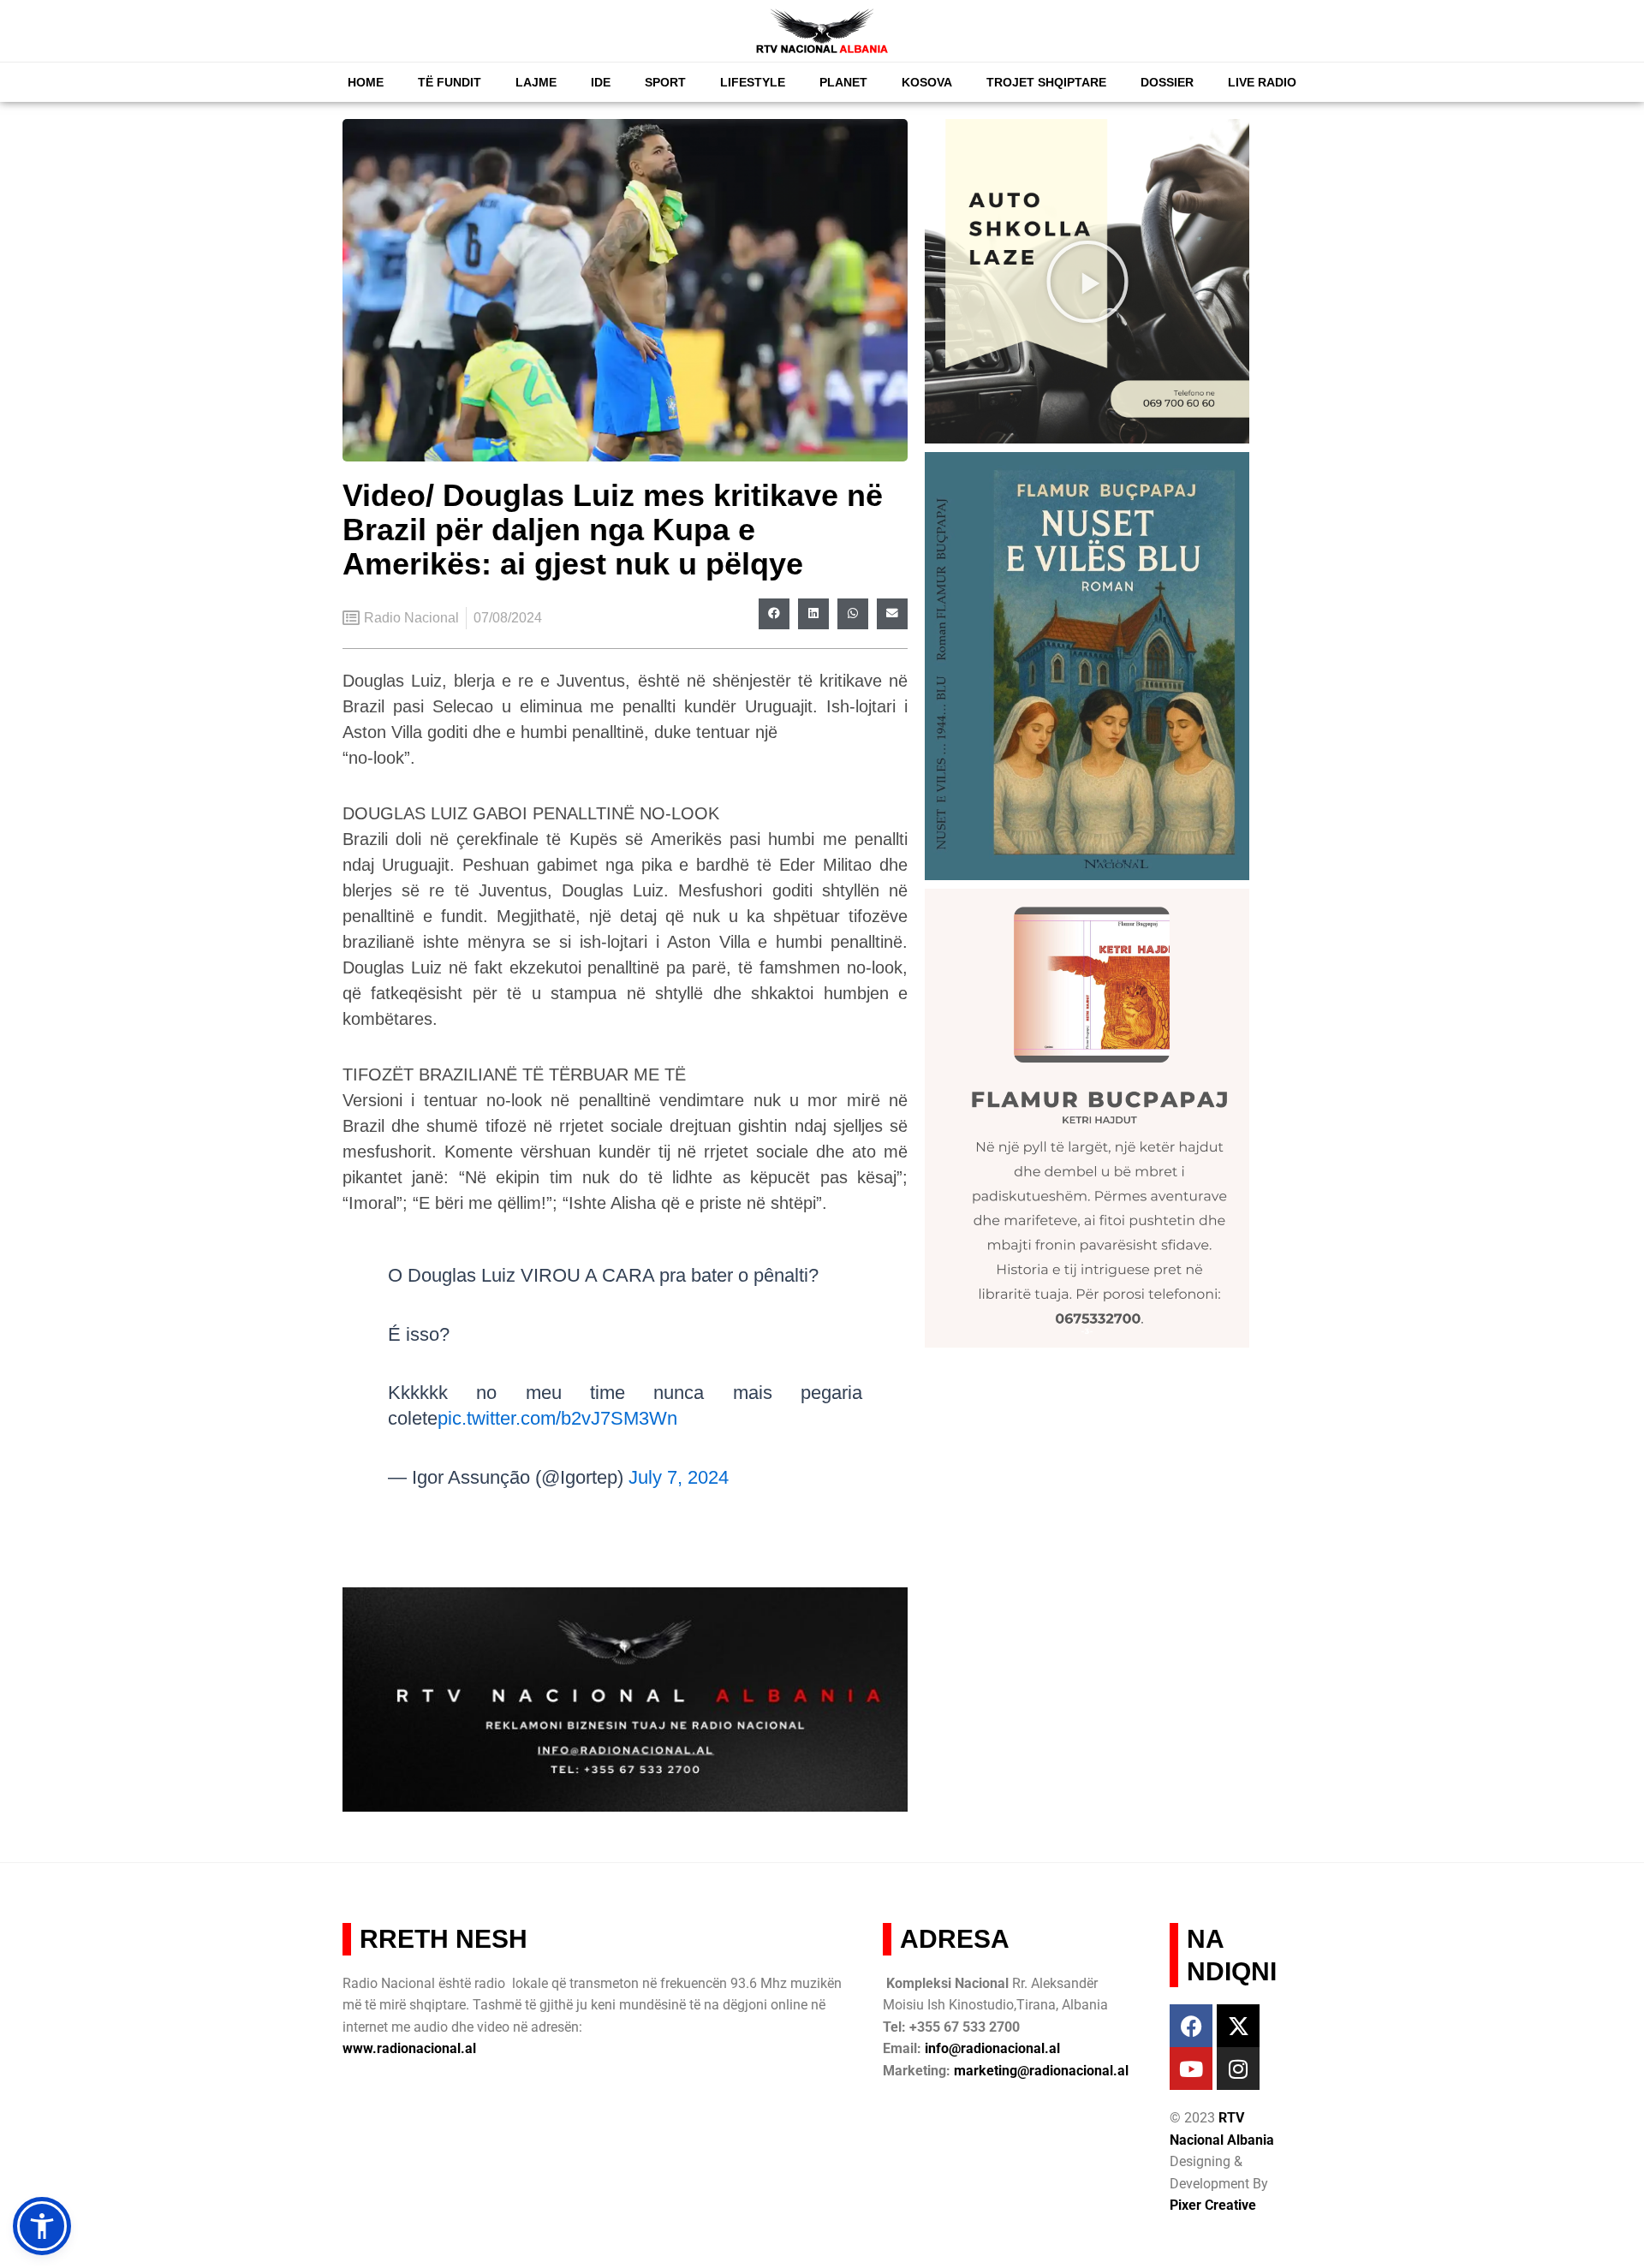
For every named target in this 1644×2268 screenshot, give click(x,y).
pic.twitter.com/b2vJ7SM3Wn (557, 1418)
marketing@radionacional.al (1041, 2071)
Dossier (1167, 82)
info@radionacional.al (992, 2048)
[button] (774, 614)
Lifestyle (753, 82)
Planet (843, 82)
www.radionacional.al (409, 2048)
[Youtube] (1191, 2069)
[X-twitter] (1238, 2026)
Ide (601, 82)
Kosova (927, 82)
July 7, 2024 (679, 1477)
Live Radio (1262, 82)
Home (366, 82)
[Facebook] (1191, 2026)
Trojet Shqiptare (1046, 82)
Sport (665, 82)
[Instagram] (1238, 2069)
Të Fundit (450, 82)
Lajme (536, 82)
